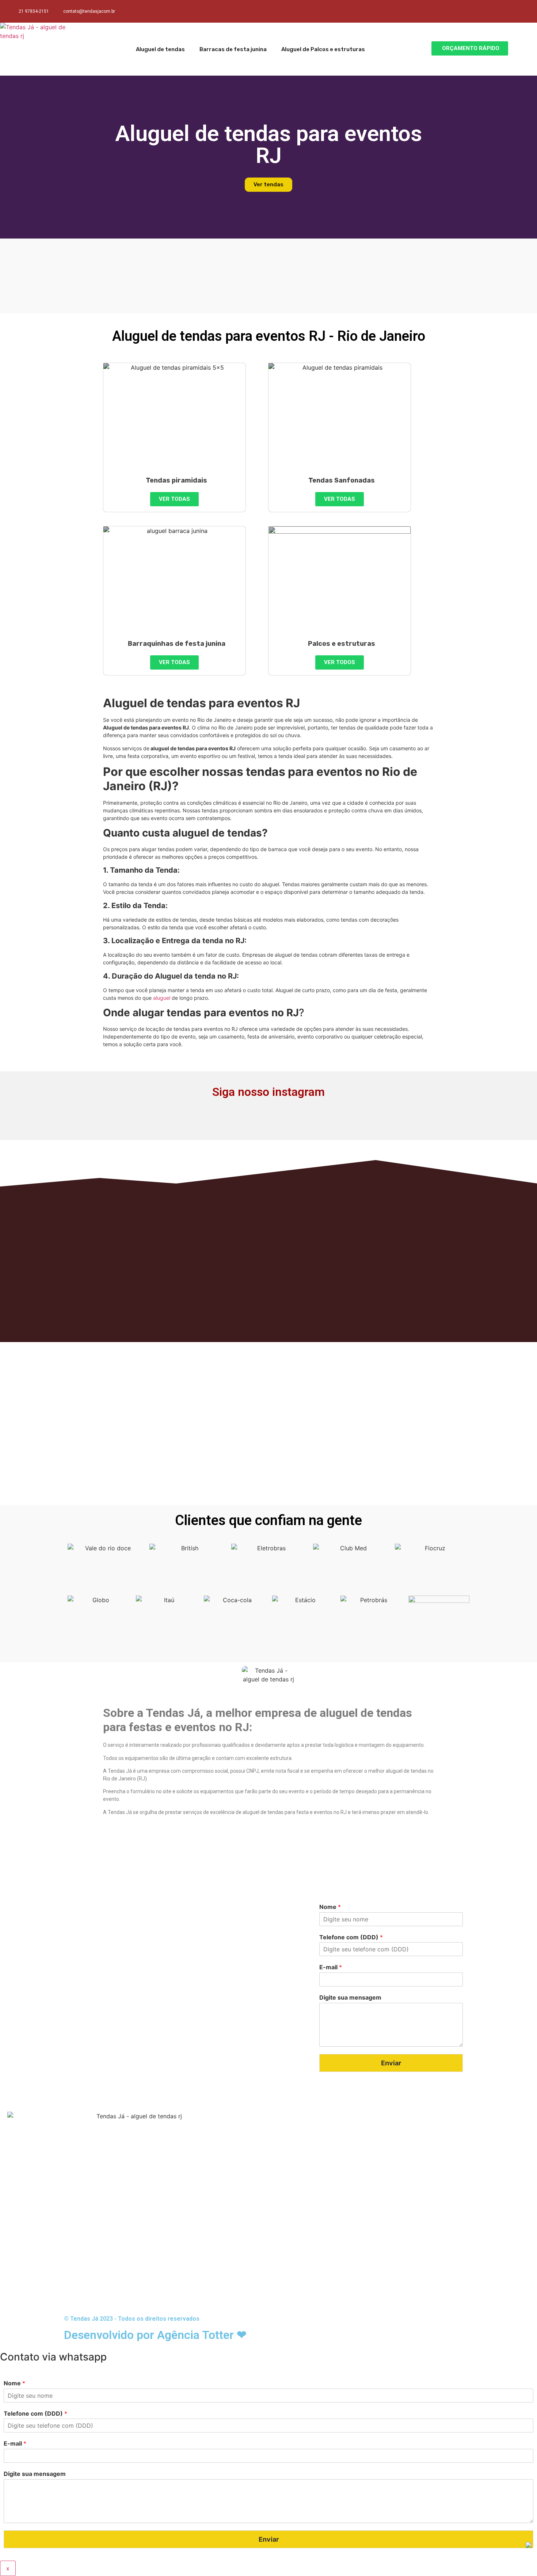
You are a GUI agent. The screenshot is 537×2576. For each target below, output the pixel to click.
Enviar (391, 2063)
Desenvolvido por (111, 2335)
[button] (470, 48)
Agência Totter (195, 2335)
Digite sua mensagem (350, 1997)
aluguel (162, 998)
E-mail (331, 1967)
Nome (330, 1907)
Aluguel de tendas (160, 49)
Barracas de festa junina (233, 49)
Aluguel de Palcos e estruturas (323, 49)
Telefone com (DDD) (351, 1937)
